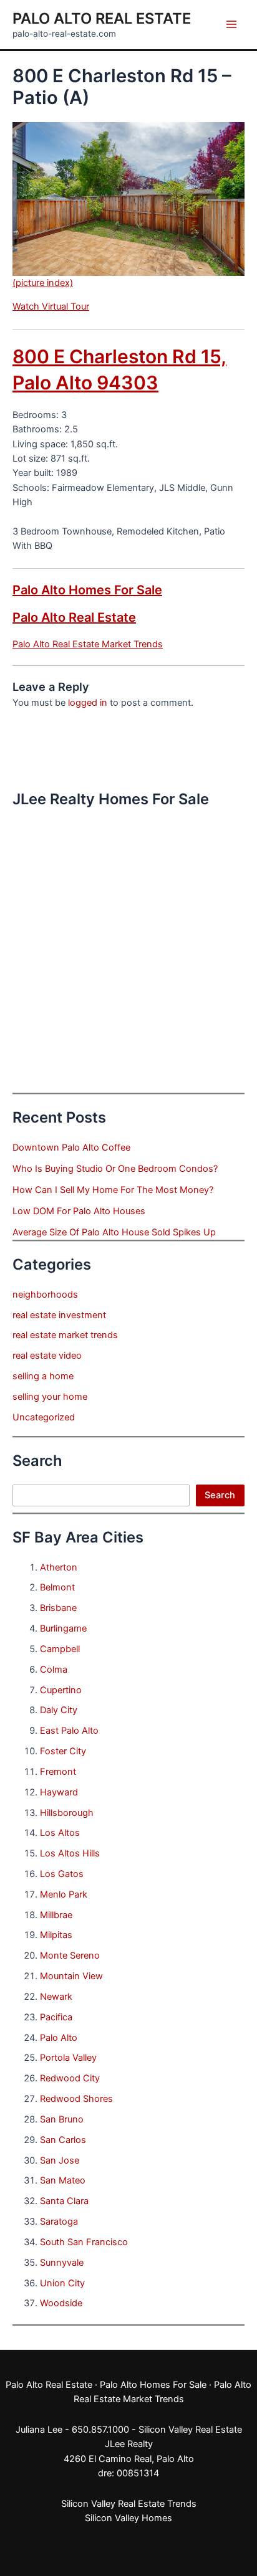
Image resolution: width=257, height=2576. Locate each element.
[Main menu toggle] (231, 24)
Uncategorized (44, 1417)
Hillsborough (67, 1813)
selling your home (50, 1397)
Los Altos (60, 1833)
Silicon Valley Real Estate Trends (129, 2504)
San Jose (60, 2160)
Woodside (61, 2303)
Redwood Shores (76, 2099)
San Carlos (63, 2140)
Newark (56, 1997)
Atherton (59, 1567)
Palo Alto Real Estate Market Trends (88, 644)
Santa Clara (64, 2201)
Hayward (59, 1792)
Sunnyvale (62, 2263)
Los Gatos (62, 1874)
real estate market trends (65, 1335)
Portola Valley (68, 2058)
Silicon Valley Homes (128, 2518)
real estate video (47, 1356)
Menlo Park (64, 1894)
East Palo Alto (69, 1731)
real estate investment (59, 1315)
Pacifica (56, 2017)
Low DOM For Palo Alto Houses (79, 1211)
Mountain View (71, 1976)
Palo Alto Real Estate (102, 18)
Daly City (59, 1710)
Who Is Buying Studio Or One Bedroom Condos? (115, 1169)
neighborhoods (45, 1295)
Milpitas (56, 1935)
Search (220, 1495)
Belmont (57, 1587)
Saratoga (59, 2222)
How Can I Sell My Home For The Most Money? (113, 1190)
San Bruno (62, 2119)
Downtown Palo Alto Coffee (71, 1148)
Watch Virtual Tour (51, 307)
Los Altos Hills (70, 1853)
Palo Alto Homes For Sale (87, 590)
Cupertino (61, 1690)
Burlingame (63, 1628)
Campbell (60, 1649)
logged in (88, 703)
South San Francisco (84, 2242)
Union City (62, 2283)
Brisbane (58, 1608)
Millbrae (56, 1915)
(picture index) (43, 283)
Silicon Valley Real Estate (190, 2430)
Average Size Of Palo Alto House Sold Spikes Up (114, 1232)
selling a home (43, 1376)
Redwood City (70, 2078)
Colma (54, 1670)
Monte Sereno (70, 1956)
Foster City (63, 1751)
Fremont (58, 1772)
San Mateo (63, 2180)
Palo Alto (59, 2038)
